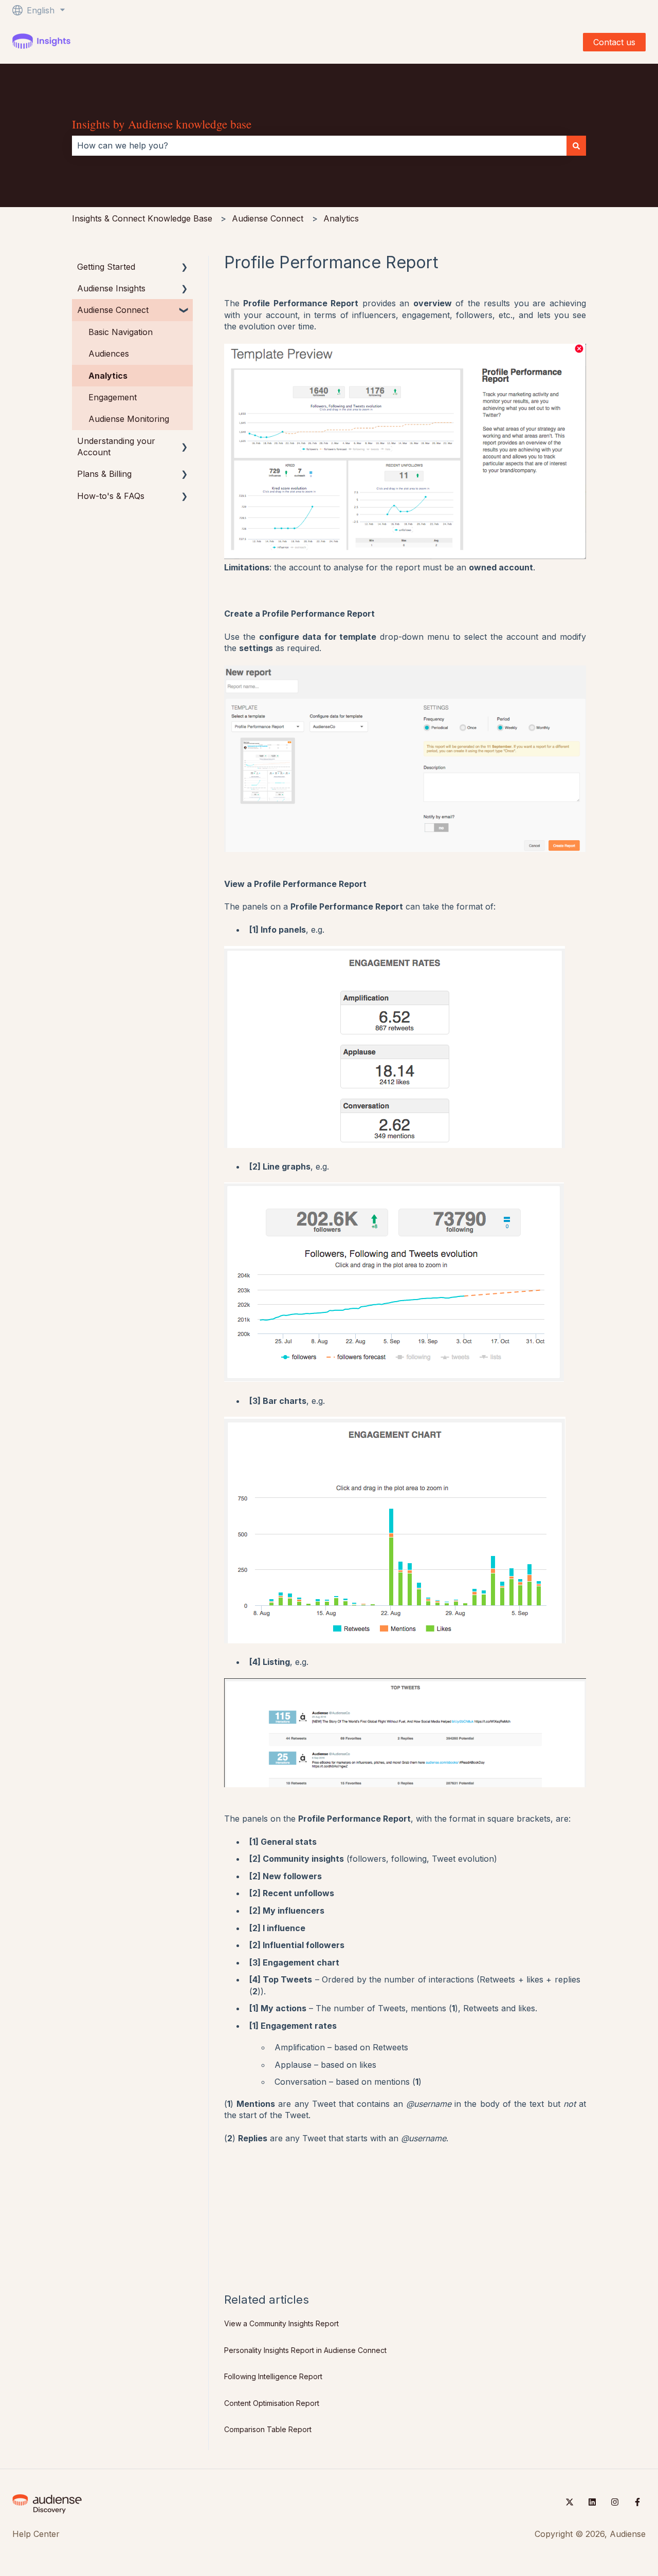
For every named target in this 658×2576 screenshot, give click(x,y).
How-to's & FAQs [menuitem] (111, 496)
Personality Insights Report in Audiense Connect (305, 2350)
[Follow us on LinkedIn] (592, 2502)
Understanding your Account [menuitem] (116, 447)
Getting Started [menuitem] (106, 267)
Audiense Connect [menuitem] (113, 310)
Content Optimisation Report (272, 2403)
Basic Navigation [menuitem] (121, 332)
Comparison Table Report (268, 2429)
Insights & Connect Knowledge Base (142, 218)
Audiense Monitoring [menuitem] (129, 419)
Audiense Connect (268, 218)
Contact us (614, 42)
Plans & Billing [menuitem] (104, 474)
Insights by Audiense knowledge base (162, 124)
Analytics (341, 218)
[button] (185, 267)
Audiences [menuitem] (109, 354)
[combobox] (319, 145)
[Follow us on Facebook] (637, 2502)
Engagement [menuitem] (113, 397)
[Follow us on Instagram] (615, 2502)
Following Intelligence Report (273, 2376)
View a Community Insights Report (281, 2323)
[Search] (576, 145)
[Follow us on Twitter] (570, 2502)
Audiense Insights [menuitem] (111, 288)
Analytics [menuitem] (108, 376)
